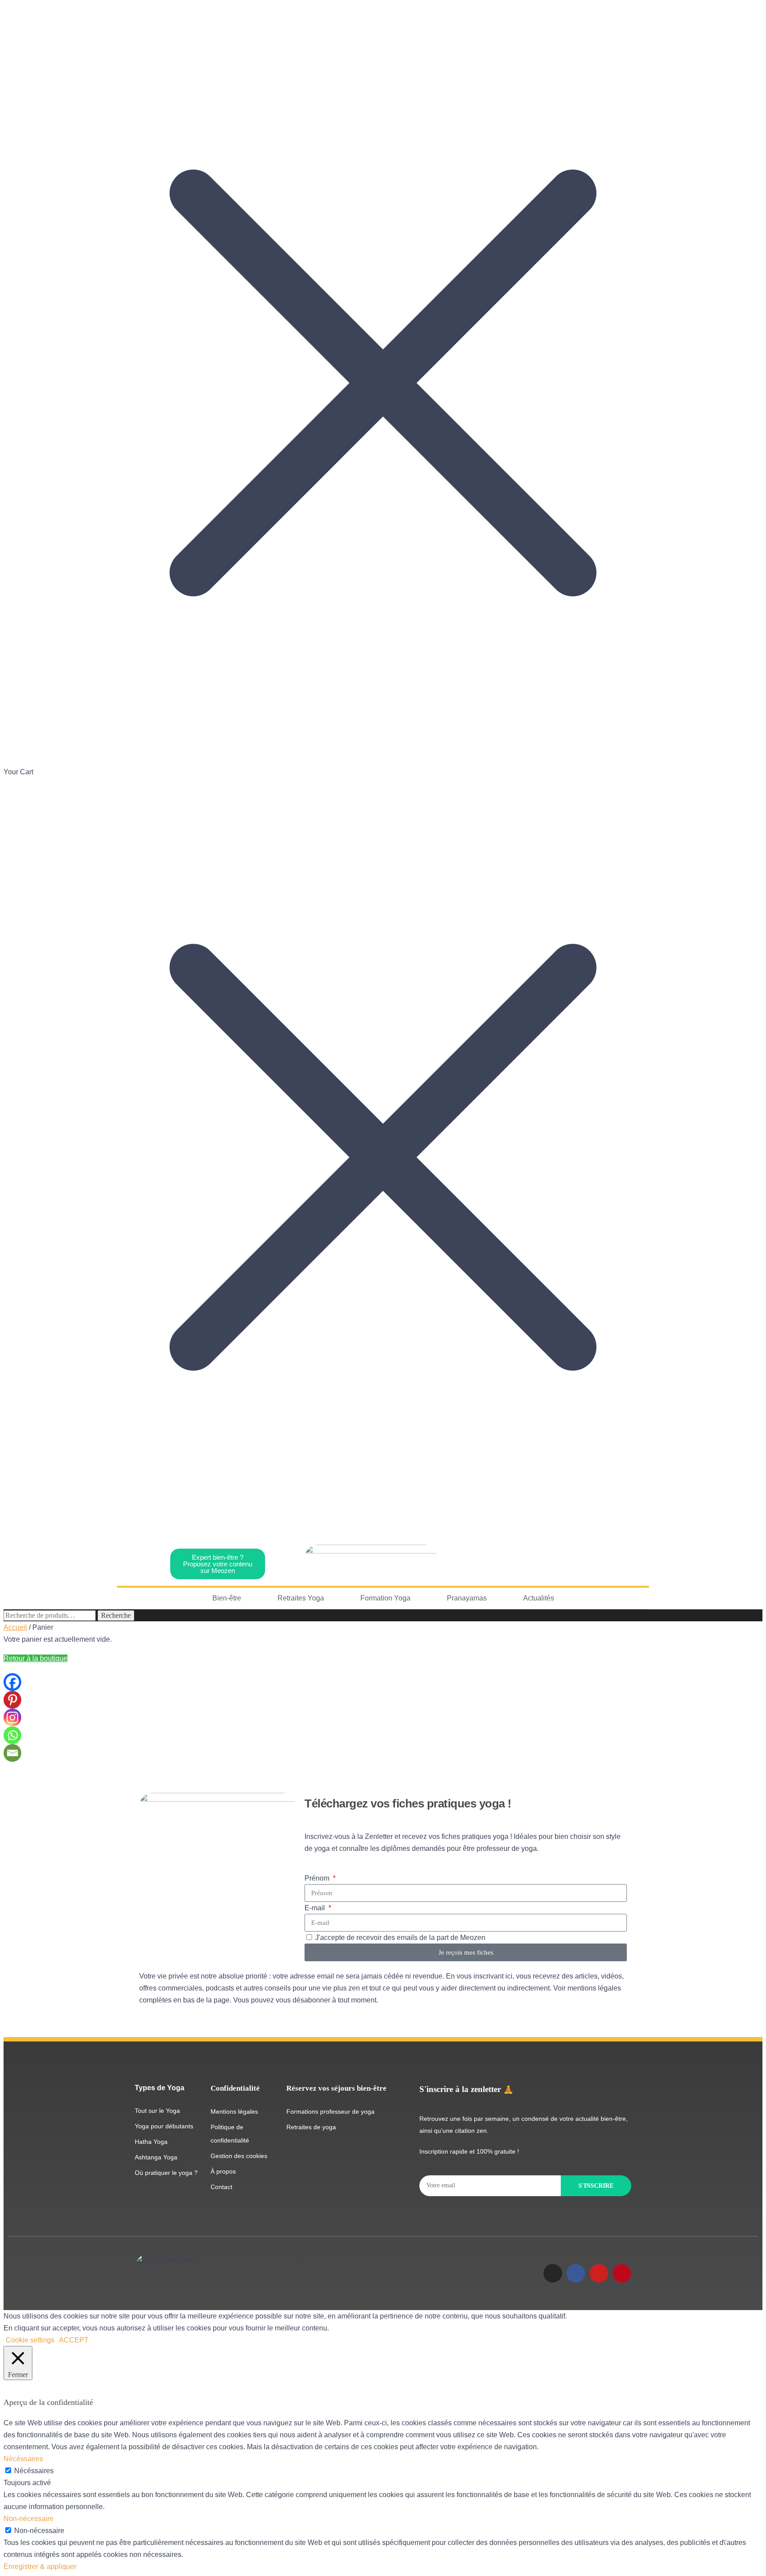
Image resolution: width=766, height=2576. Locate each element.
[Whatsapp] (12, 1735)
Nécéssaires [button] (23, 2459)
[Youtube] (599, 2273)
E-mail (316, 1908)
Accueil (15, 1627)
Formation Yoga (385, 1598)
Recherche (116, 1615)
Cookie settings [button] (30, 2340)
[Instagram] (12, 1717)
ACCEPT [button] (74, 2340)
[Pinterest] (12, 1700)
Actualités (539, 1598)
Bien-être (227, 1598)
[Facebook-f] (576, 2273)
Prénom (318, 1878)
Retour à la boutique (35, 1658)
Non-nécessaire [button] (29, 2519)
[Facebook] (12, 1682)
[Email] (12, 1753)
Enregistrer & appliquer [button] (40, 2566)
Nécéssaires (34, 2471)
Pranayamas (467, 1598)
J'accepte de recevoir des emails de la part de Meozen (400, 1938)
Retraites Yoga (301, 1598)
